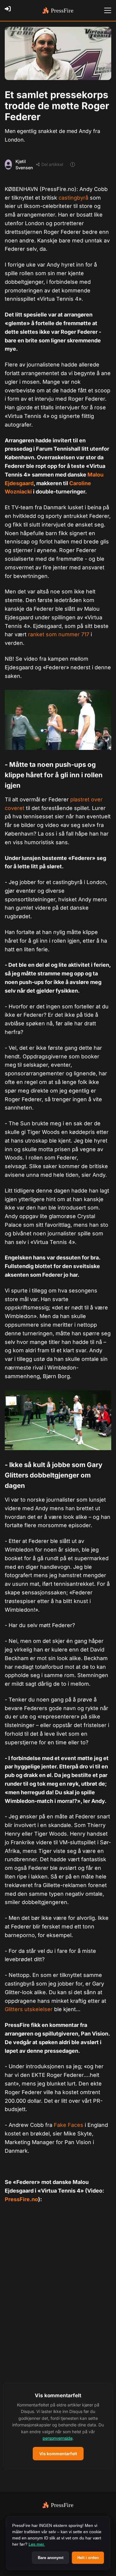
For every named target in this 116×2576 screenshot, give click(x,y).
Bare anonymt (51, 2558)
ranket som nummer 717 (59, 634)
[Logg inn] (10, 10)
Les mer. (37, 2544)
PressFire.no (21, 2199)
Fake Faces (69, 2125)
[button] (58, 2426)
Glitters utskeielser (29, 2009)
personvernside (58, 2438)
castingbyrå (73, 198)
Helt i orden (88, 2558)
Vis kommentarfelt (58, 2454)
